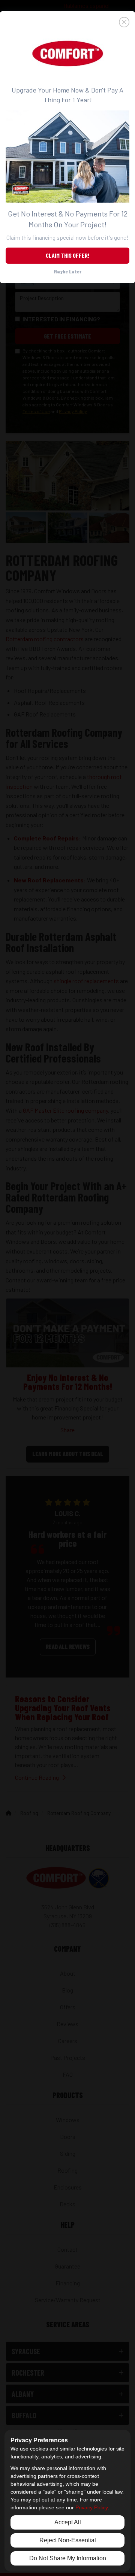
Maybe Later (67, 271)
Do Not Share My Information (68, 2558)
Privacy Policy (91, 2507)
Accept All (68, 2522)
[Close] (67, 22)
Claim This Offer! (67, 255)
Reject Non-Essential (68, 2540)
